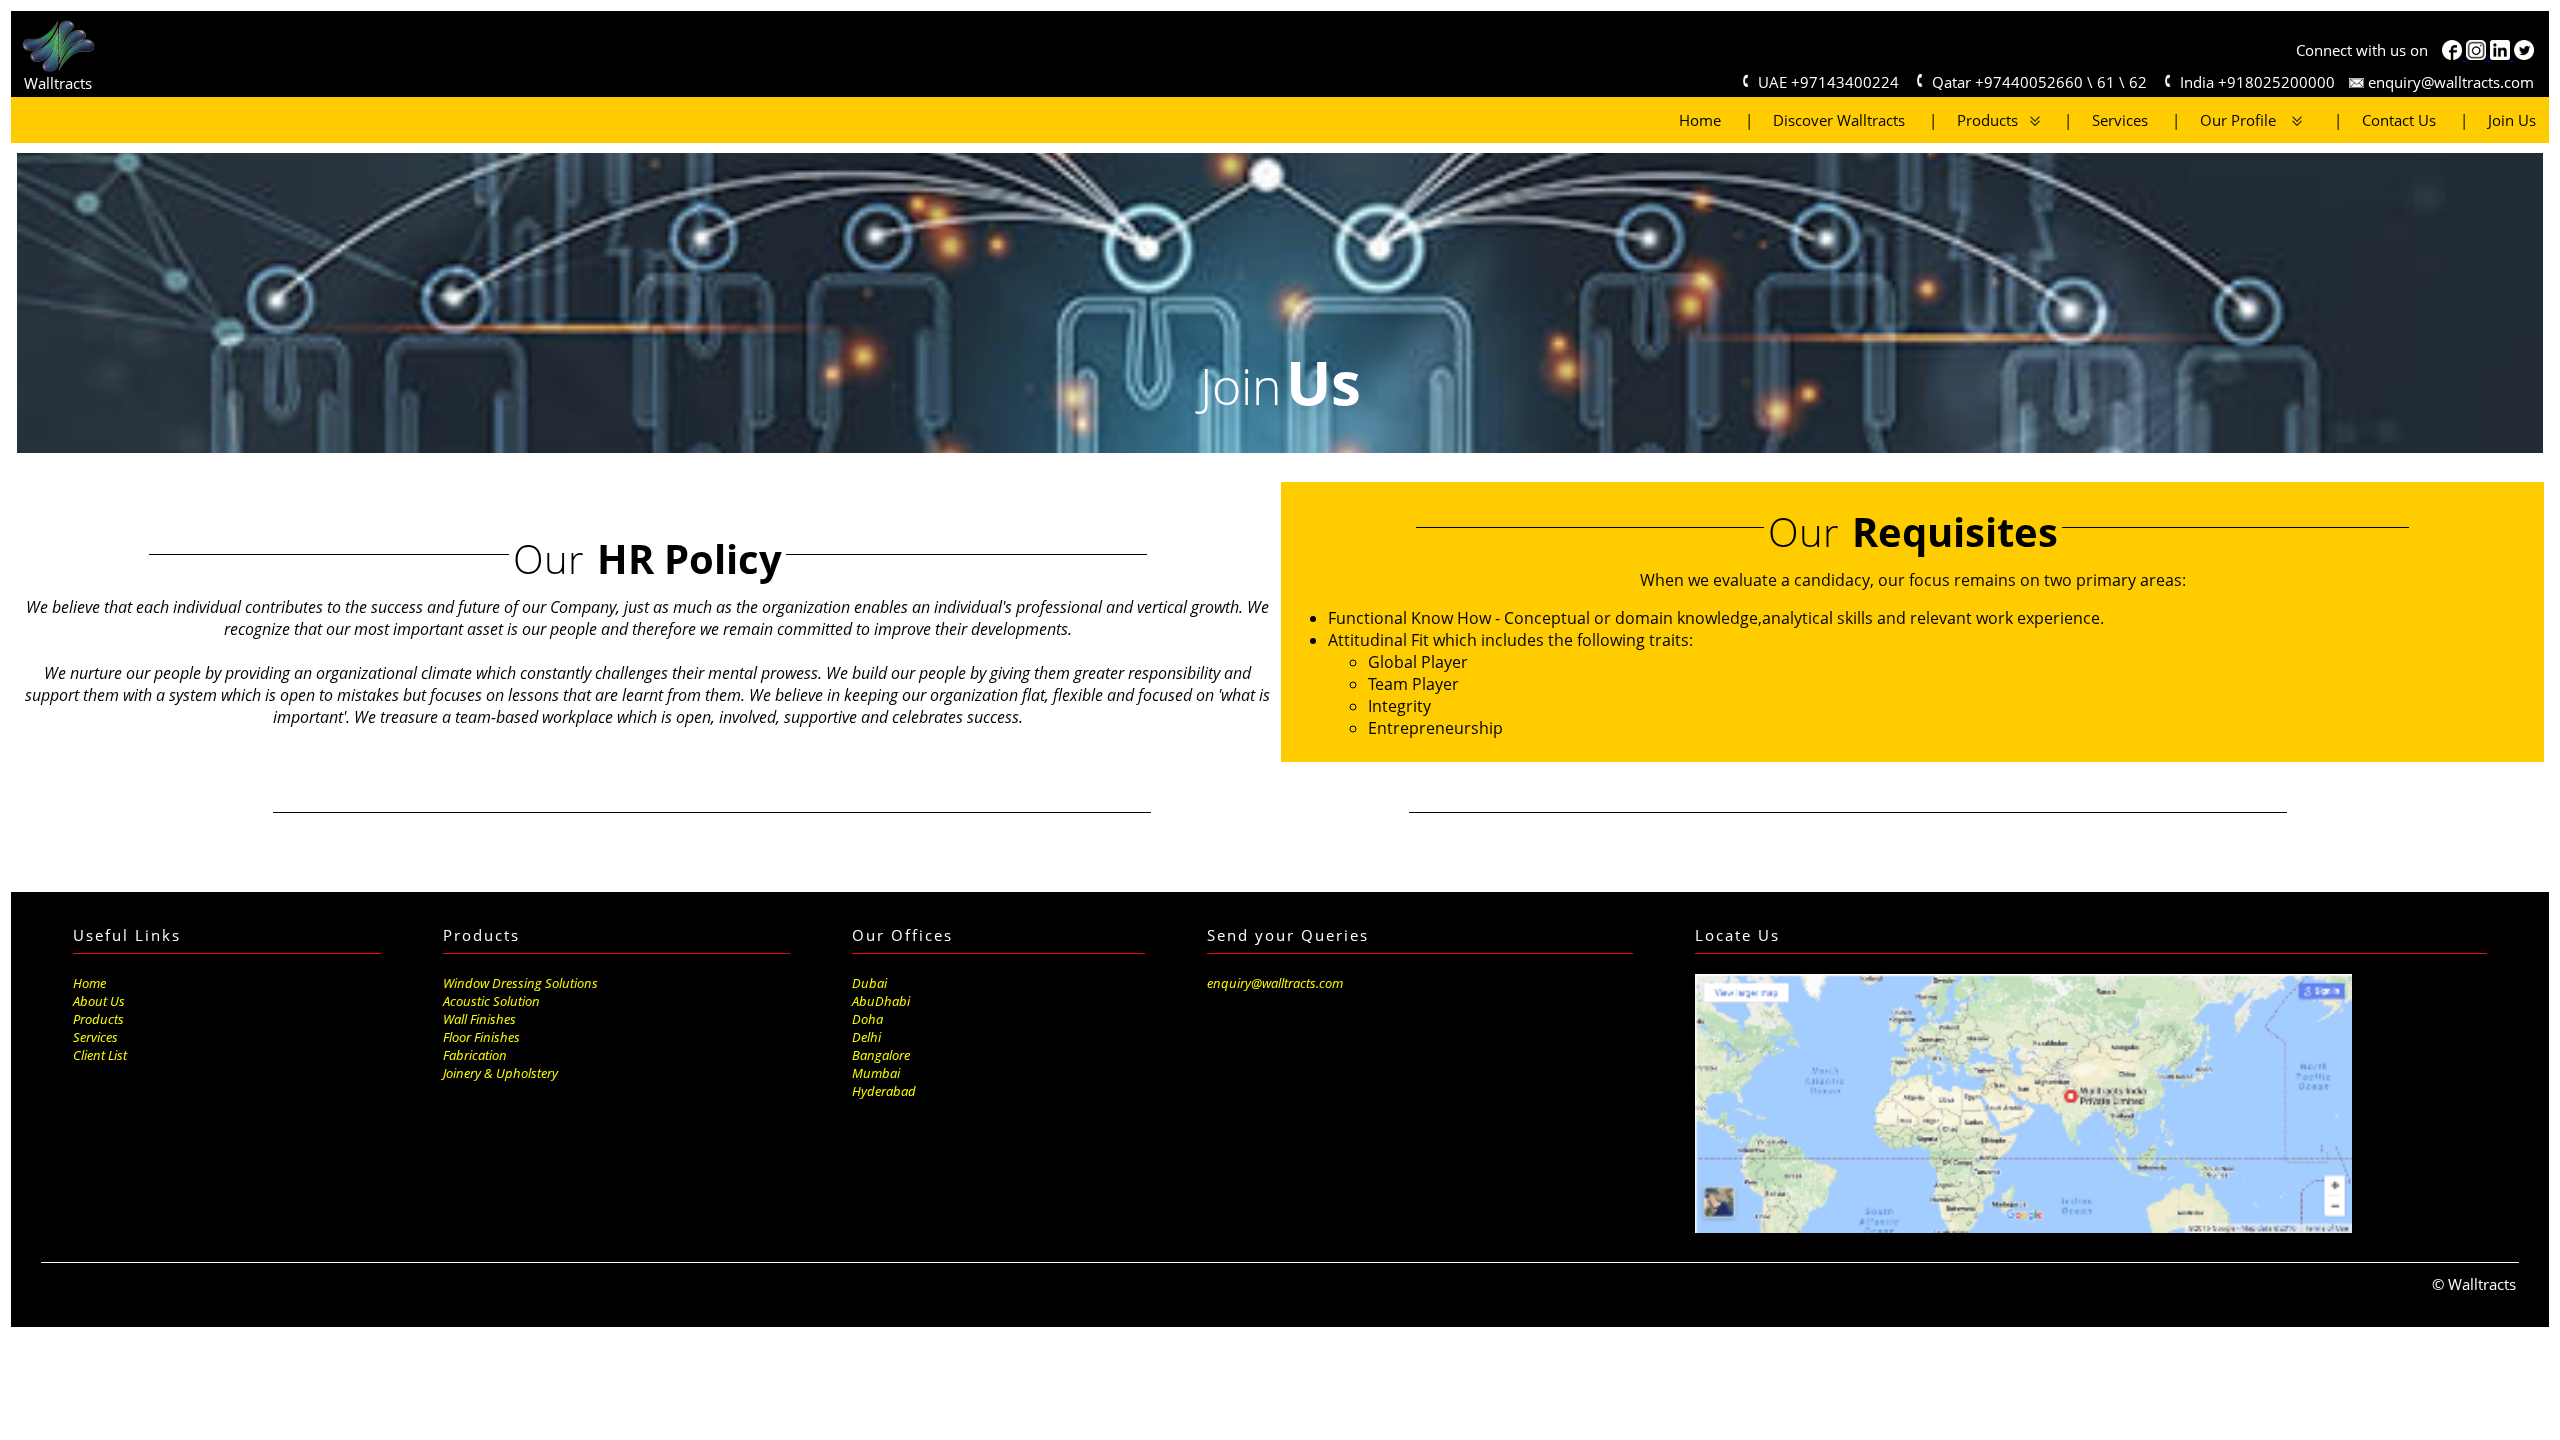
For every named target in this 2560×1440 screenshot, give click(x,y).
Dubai (869, 983)
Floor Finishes (481, 1037)
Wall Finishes (479, 1019)
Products (1983, 120)
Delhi (866, 1037)
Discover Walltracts (1829, 120)
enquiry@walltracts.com (2449, 82)
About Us (99, 1001)
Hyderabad (884, 1091)
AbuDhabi (881, 1001)
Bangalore (881, 1055)
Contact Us (2389, 120)
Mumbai (876, 1073)
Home (1700, 120)
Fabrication (475, 1055)
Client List (100, 1055)
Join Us (2502, 120)
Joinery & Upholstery (500, 1073)
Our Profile (2228, 120)
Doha (867, 1019)
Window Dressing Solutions (520, 983)
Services (2110, 120)
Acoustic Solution (491, 1001)
